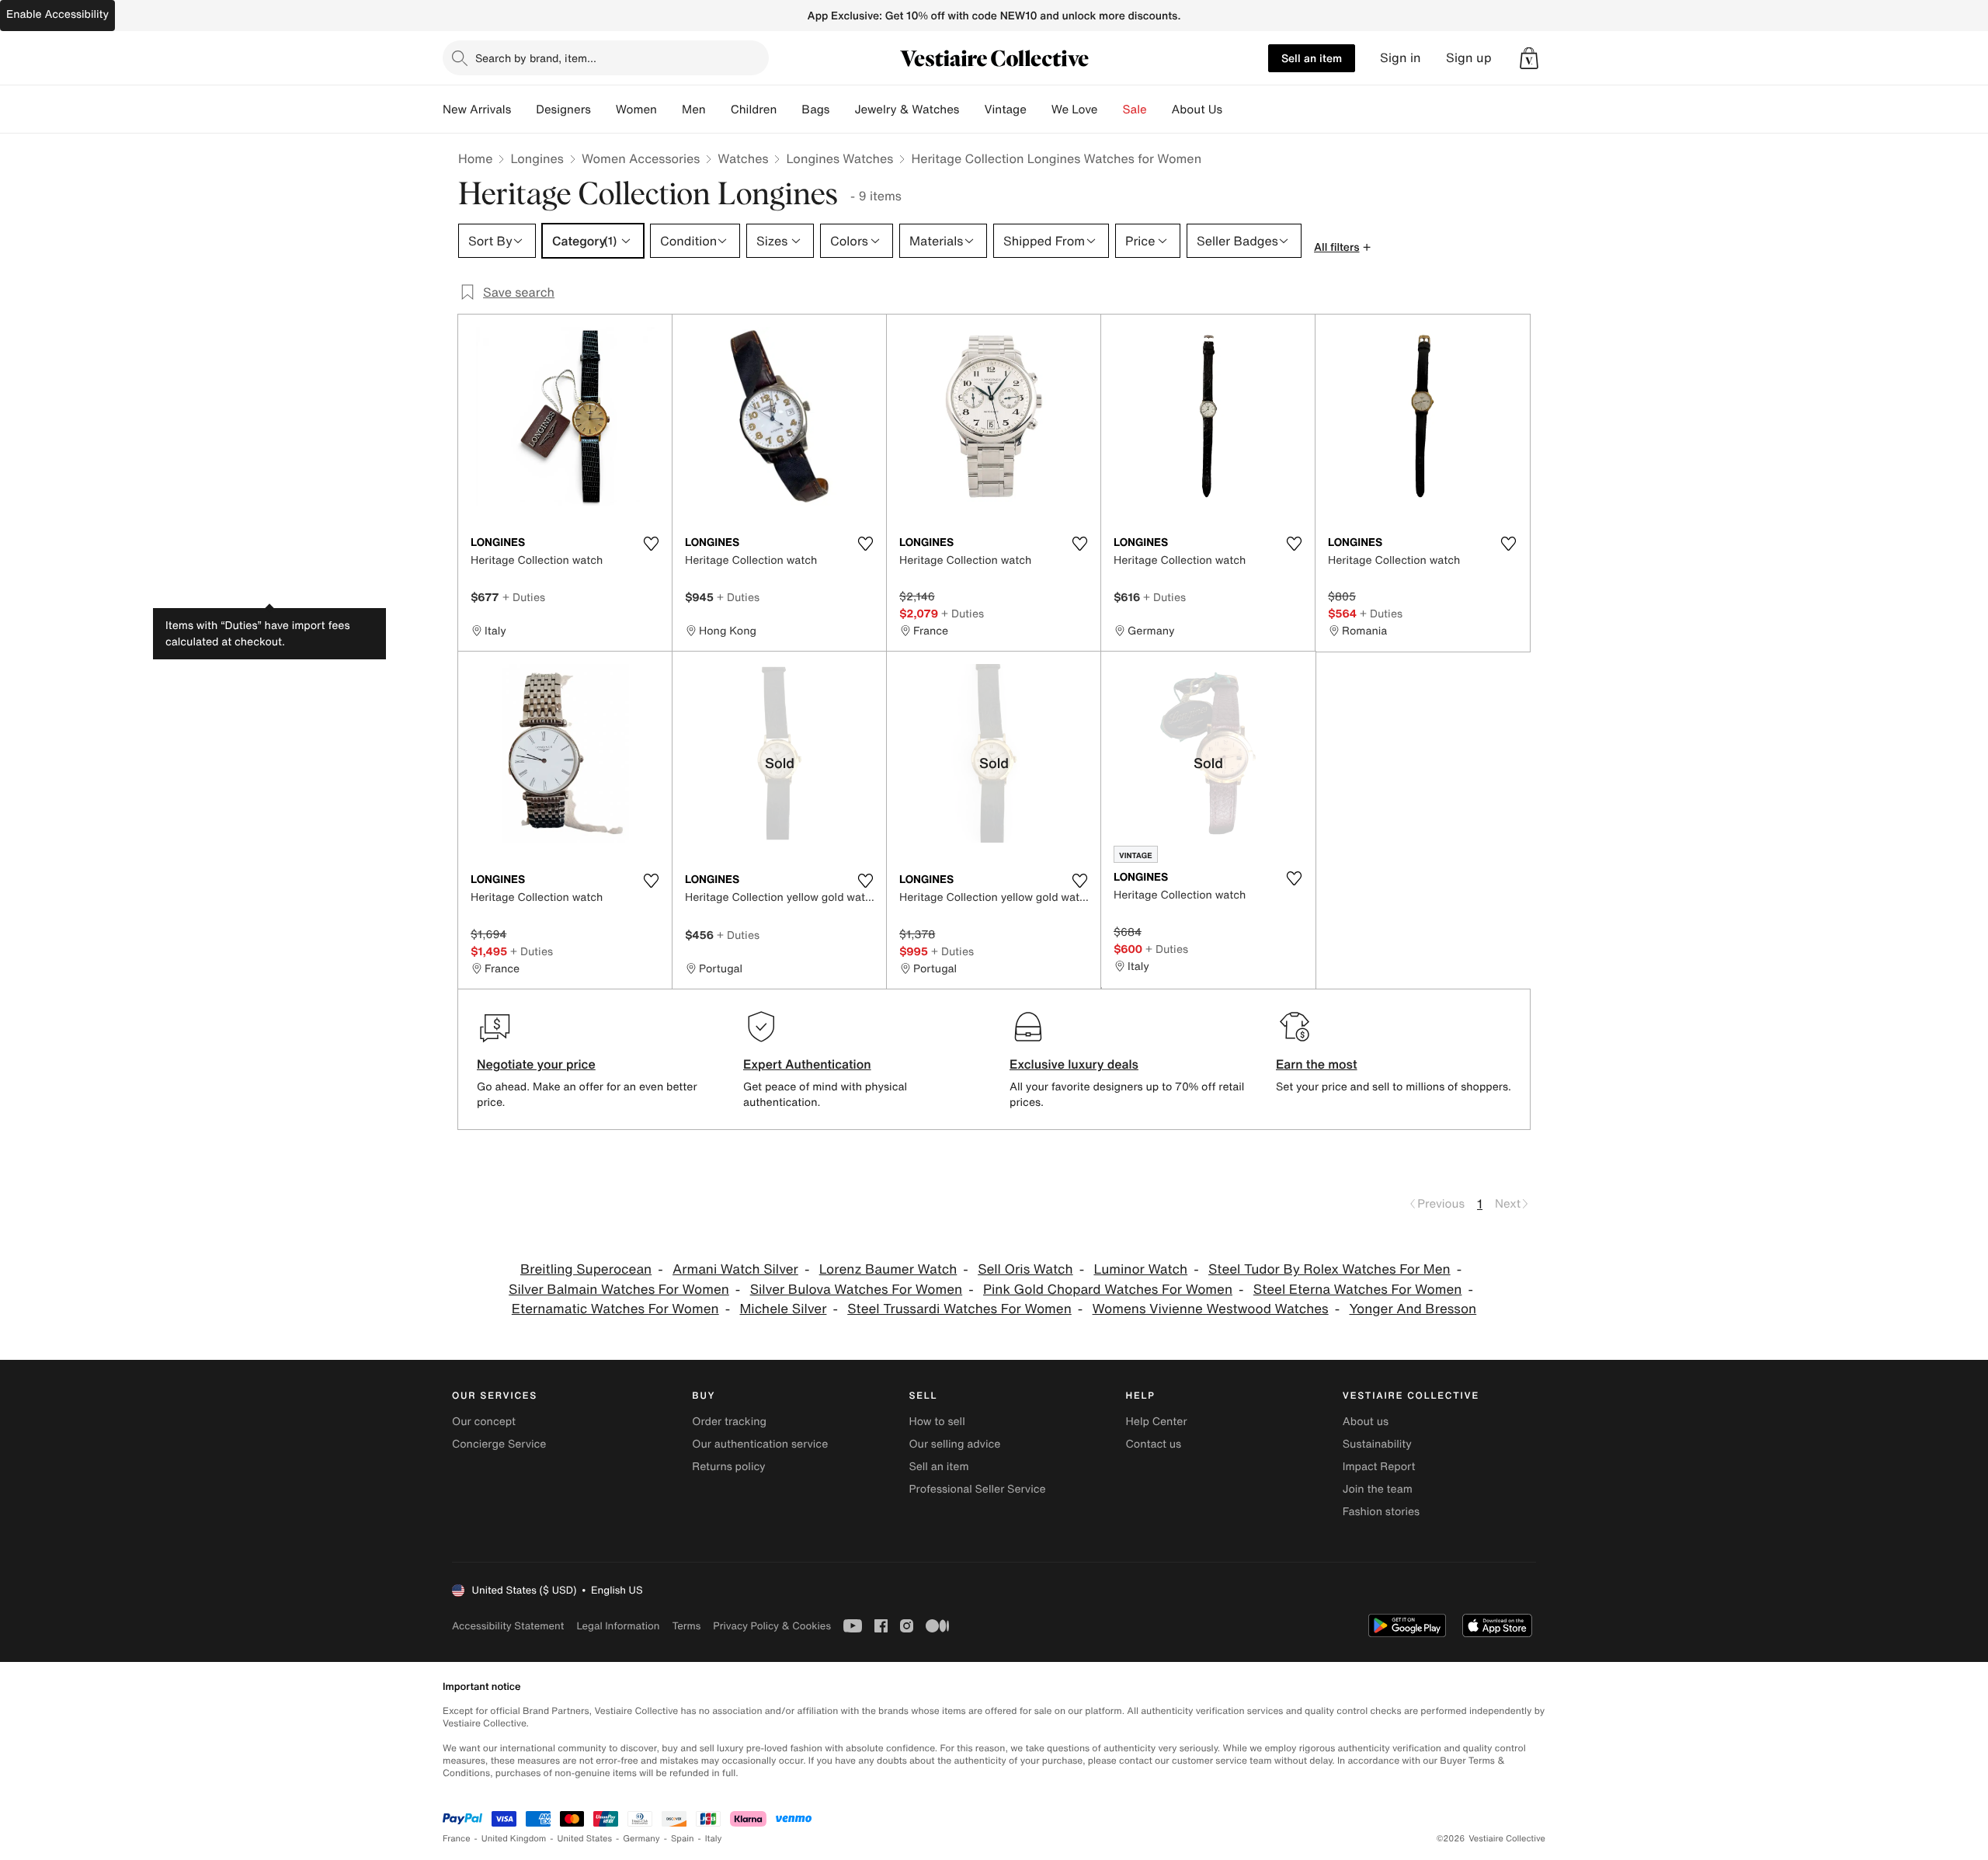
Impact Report (1379, 1467)
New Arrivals (477, 110)
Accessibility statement (508, 1626)
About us (1366, 1422)
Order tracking (729, 1422)
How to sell (937, 1422)
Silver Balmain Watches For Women (619, 1290)
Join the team (1378, 1489)
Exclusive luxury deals (1074, 1064)
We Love (1075, 110)
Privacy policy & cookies (772, 1626)
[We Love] (1110, 110)
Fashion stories (1381, 1512)
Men (694, 110)
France (457, 1839)
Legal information (618, 1626)
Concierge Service (499, 1444)
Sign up (1469, 58)
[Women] (669, 110)
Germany (641, 1839)
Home (475, 158)
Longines (537, 158)
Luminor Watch (1140, 1269)
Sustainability (1377, 1444)
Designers (563, 110)
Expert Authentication (807, 1064)
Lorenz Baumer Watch (888, 1269)
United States (585, 1839)
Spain (683, 1839)
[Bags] (842, 110)
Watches (743, 158)
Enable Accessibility (57, 14)
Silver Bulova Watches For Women (857, 1290)
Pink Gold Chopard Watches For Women (1108, 1290)
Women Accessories (641, 158)
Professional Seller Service (977, 1489)
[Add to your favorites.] (651, 544)
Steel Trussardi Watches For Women (959, 1309)
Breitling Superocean (586, 1269)
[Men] (718, 110)
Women (636, 110)
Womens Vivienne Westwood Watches (1211, 1309)
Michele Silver (783, 1309)
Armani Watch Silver (735, 1269)
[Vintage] (1039, 110)
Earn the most (1317, 1064)
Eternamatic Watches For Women (615, 1309)
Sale (1135, 110)
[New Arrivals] (523, 110)
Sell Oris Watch (1025, 1269)
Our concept (484, 1422)
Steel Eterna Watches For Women (1358, 1290)
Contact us (1154, 1444)
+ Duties (524, 597)
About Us (1197, 110)
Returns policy (728, 1467)
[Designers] (603, 110)
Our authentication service (760, 1444)
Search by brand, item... (536, 58)
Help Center (1157, 1422)
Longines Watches (839, 158)
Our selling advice (954, 1444)
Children (754, 110)
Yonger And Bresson (1413, 1309)
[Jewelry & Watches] (971, 110)
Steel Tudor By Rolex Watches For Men (1329, 1269)
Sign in (1401, 58)
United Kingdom (514, 1839)
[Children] (789, 110)
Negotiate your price (536, 1064)
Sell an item (1312, 58)
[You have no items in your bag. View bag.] (1529, 58)
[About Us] (1235, 110)
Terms (686, 1626)
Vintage (1005, 110)
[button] (1529, 58)
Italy (714, 1839)
